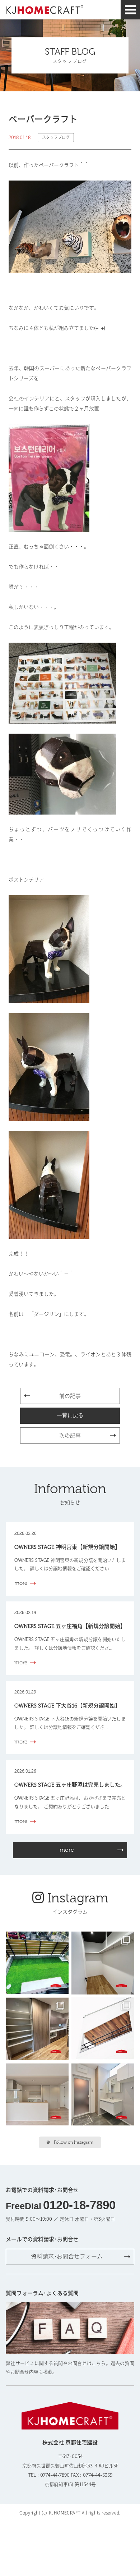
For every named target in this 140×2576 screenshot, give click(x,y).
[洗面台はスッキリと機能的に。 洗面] (103, 2095)
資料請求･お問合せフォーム (67, 2256)
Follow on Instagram (74, 2142)
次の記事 (70, 1436)
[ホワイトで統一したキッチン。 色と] (37, 2095)
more (67, 1850)
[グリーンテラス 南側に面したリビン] (37, 1963)
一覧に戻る (70, 1415)
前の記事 (70, 1396)
